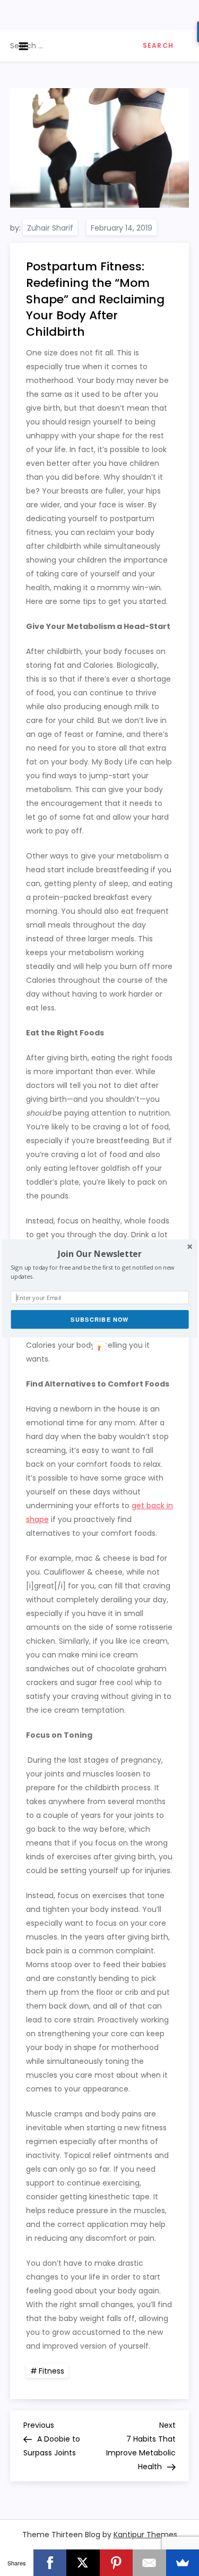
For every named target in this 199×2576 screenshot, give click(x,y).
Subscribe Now (100, 1319)
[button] (99, 1253)
